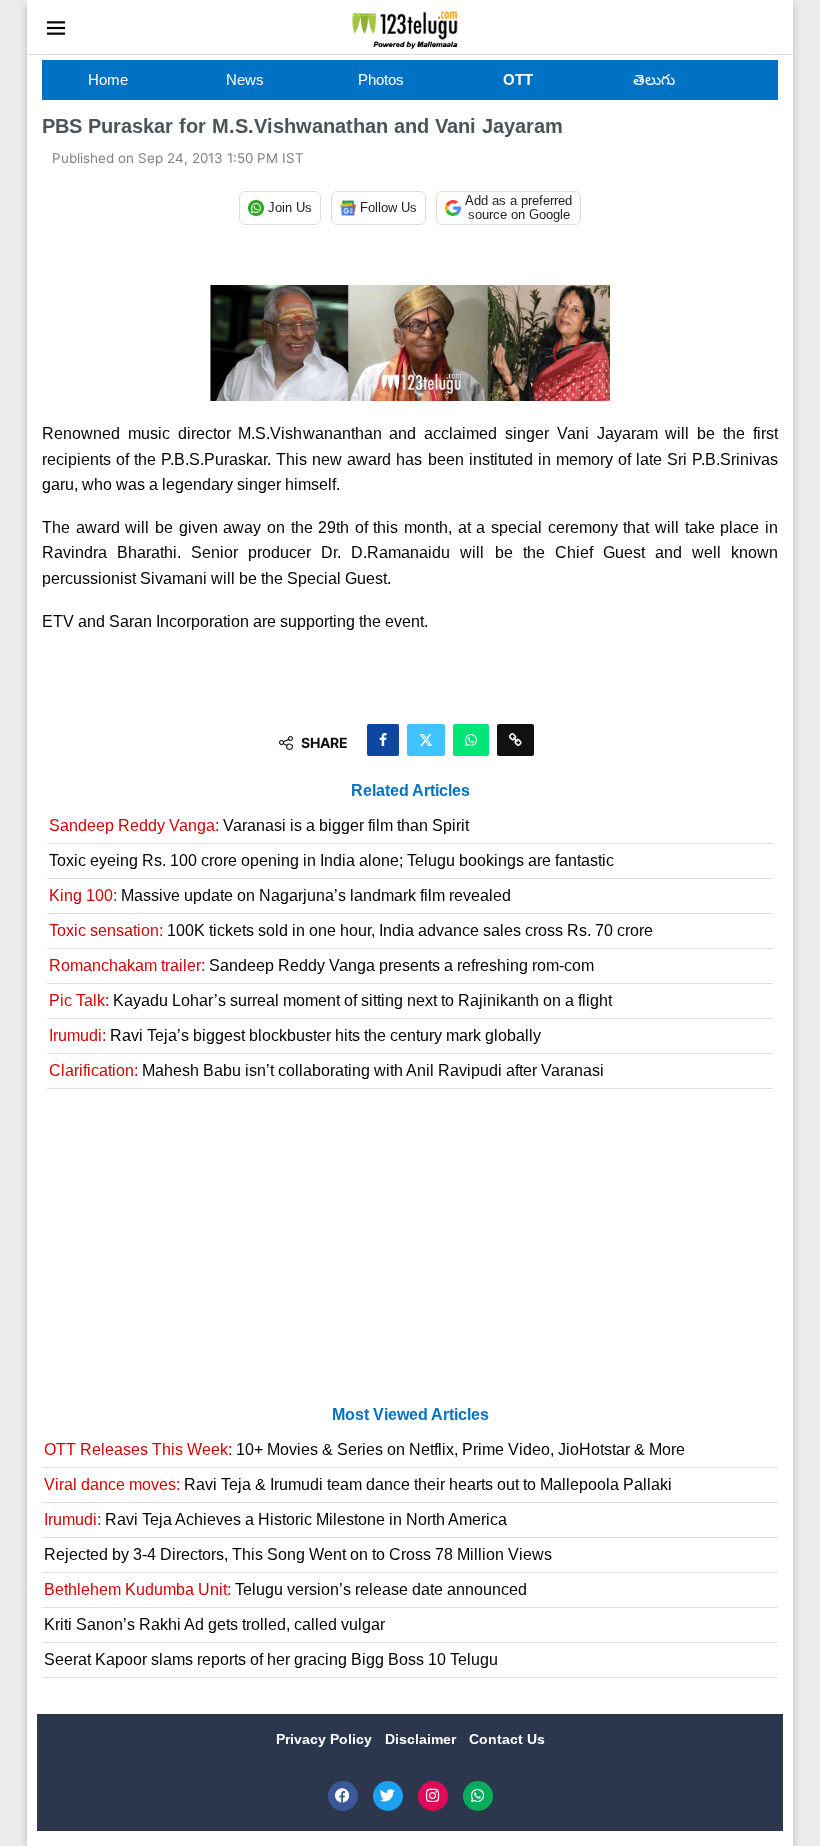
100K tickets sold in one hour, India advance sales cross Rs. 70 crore (351, 930)
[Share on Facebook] (383, 740)
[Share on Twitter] (426, 740)
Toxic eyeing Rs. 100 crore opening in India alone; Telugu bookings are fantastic (331, 860)
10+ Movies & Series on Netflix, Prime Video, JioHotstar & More (364, 1449)
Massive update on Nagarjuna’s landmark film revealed (280, 895)
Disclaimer (422, 1739)
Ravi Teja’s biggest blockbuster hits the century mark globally (295, 1035)
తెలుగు (654, 79)
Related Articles (410, 790)
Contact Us (507, 1739)
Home (108, 79)
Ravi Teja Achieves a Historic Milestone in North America (275, 1519)
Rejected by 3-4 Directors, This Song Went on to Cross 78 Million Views (298, 1554)
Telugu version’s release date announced (285, 1589)
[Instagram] (433, 1796)
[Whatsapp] (478, 1796)
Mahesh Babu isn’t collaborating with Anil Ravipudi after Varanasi (326, 1070)
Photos (381, 79)
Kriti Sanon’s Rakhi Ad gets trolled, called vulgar (214, 1624)
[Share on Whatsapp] (471, 740)
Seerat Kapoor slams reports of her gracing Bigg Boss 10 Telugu (271, 1659)
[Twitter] (388, 1796)
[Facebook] (343, 1796)
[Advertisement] (410, 1255)
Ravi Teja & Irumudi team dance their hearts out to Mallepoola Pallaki (358, 1484)
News (245, 79)
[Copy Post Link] (515, 740)
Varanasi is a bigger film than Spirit (259, 825)
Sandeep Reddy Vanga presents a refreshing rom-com (321, 965)
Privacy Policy (326, 1739)
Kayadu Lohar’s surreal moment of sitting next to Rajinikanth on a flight (330, 1000)
